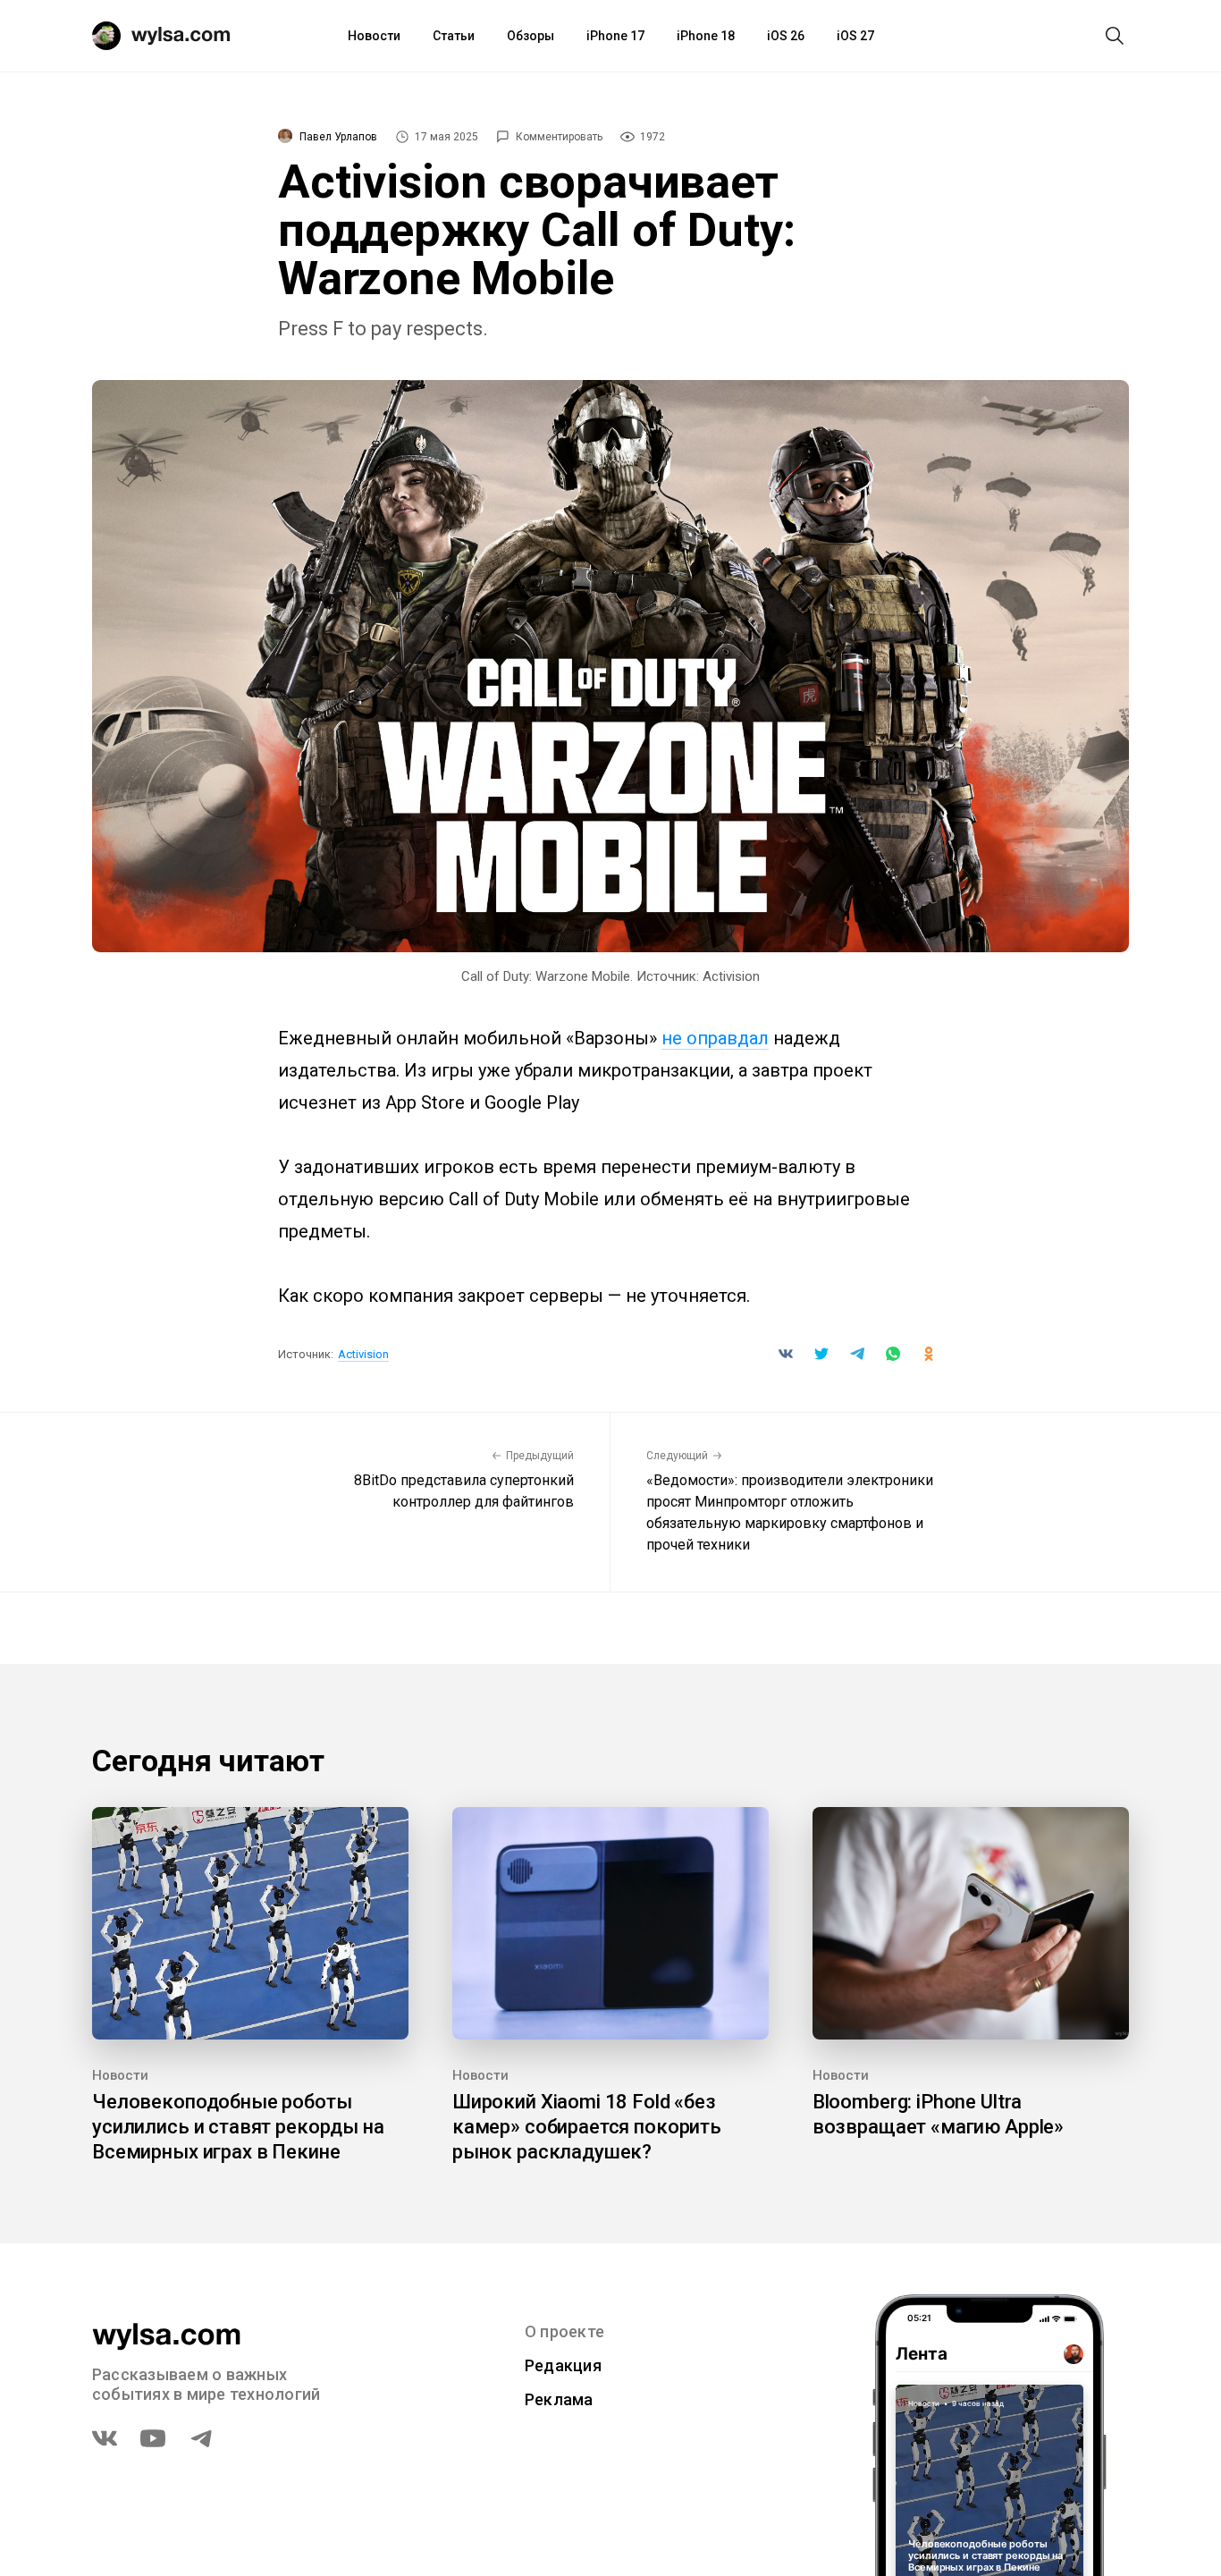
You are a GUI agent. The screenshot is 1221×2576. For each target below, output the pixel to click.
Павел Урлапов (338, 137)
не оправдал (715, 1038)
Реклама (559, 2399)
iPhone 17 (615, 36)
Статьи (454, 36)
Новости (374, 36)
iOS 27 (855, 36)
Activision (363, 1354)
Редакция (563, 2365)
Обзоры (531, 36)
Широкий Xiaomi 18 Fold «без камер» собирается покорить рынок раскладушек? (587, 2127)
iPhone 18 (706, 36)
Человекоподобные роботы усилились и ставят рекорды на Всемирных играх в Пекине (238, 2127)
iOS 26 (786, 36)
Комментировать (559, 137)
